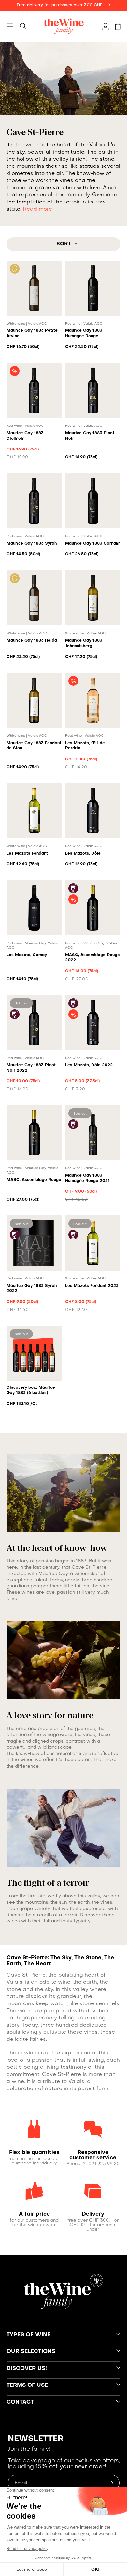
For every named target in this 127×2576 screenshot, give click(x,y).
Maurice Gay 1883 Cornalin (93, 544)
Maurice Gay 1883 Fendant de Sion (34, 746)
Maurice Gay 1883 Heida (32, 641)
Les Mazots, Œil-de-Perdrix (86, 746)
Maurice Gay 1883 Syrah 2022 (32, 1289)
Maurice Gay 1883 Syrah (32, 544)
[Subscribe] (112, 2483)
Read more (37, 209)
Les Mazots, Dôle (83, 854)
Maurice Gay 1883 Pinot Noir (90, 436)
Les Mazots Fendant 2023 (92, 1286)
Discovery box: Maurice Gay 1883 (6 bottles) (31, 1391)
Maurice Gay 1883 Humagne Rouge (84, 333)
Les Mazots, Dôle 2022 (89, 1065)
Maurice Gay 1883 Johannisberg (84, 643)
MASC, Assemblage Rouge (34, 1180)
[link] (34, 2153)
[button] (10, 26)
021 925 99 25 (104, 2164)
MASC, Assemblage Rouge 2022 (92, 958)
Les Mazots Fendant (27, 854)
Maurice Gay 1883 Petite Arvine (32, 333)
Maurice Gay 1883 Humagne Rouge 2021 (87, 1178)
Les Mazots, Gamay (27, 955)
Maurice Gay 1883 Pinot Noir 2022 (31, 1068)
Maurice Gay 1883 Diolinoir (25, 436)
